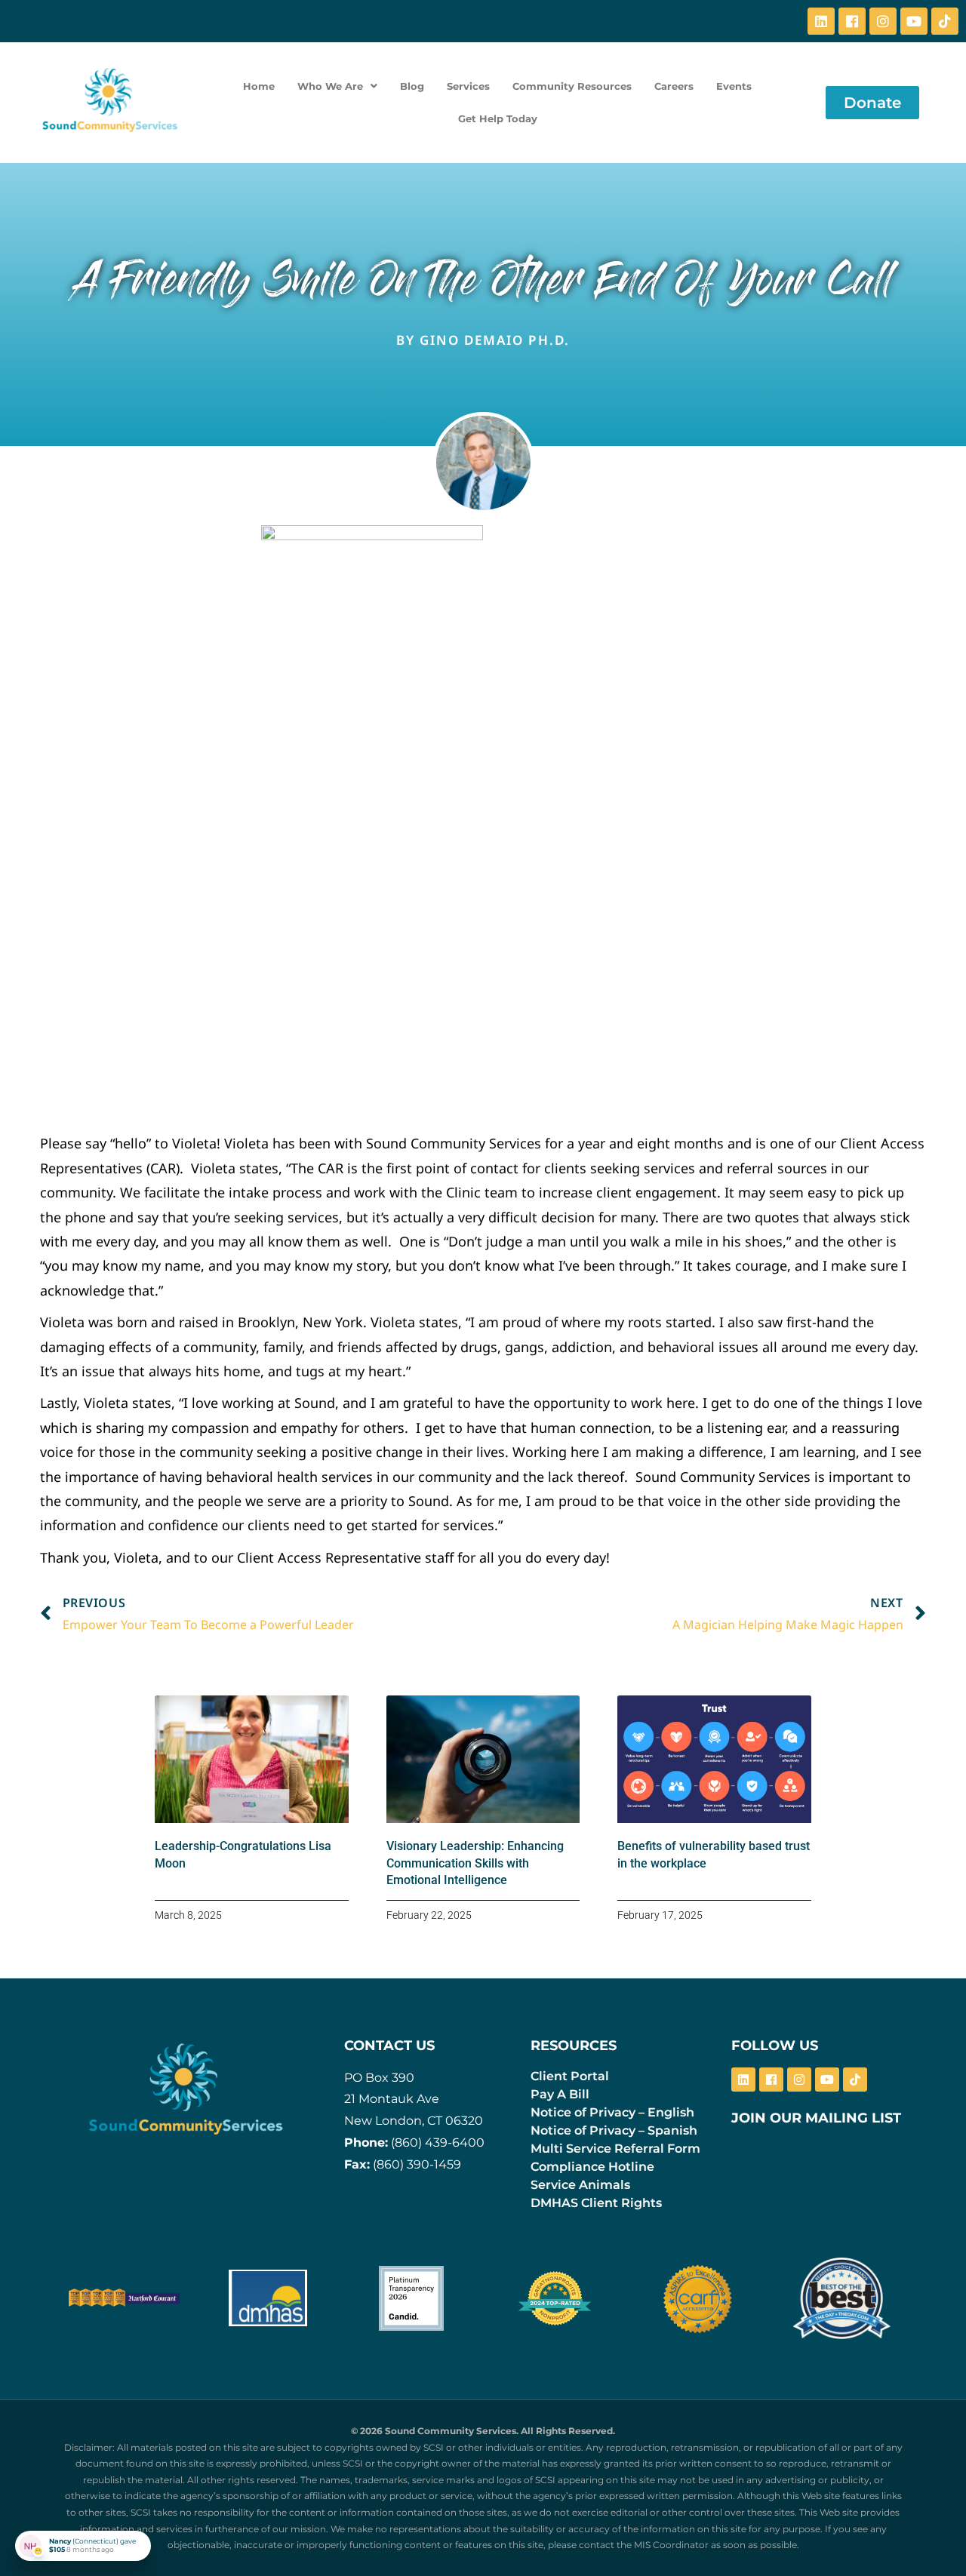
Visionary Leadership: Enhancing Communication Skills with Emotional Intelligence (475, 1863)
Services (468, 86)
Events (734, 86)
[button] (337, 86)
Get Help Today (498, 118)
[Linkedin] (821, 21)
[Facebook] (852, 21)
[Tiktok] (945, 21)
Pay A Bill (560, 2094)
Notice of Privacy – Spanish (614, 2130)
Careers (674, 86)
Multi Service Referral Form (615, 2149)
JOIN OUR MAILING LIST (816, 2118)
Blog (412, 86)
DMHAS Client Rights (596, 2203)
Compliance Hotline (592, 2167)
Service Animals (580, 2185)
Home (259, 86)
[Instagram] (883, 21)
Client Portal (570, 2076)
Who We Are (330, 86)
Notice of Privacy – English (612, 2112)
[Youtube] (914, 21)
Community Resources (572, 86)
